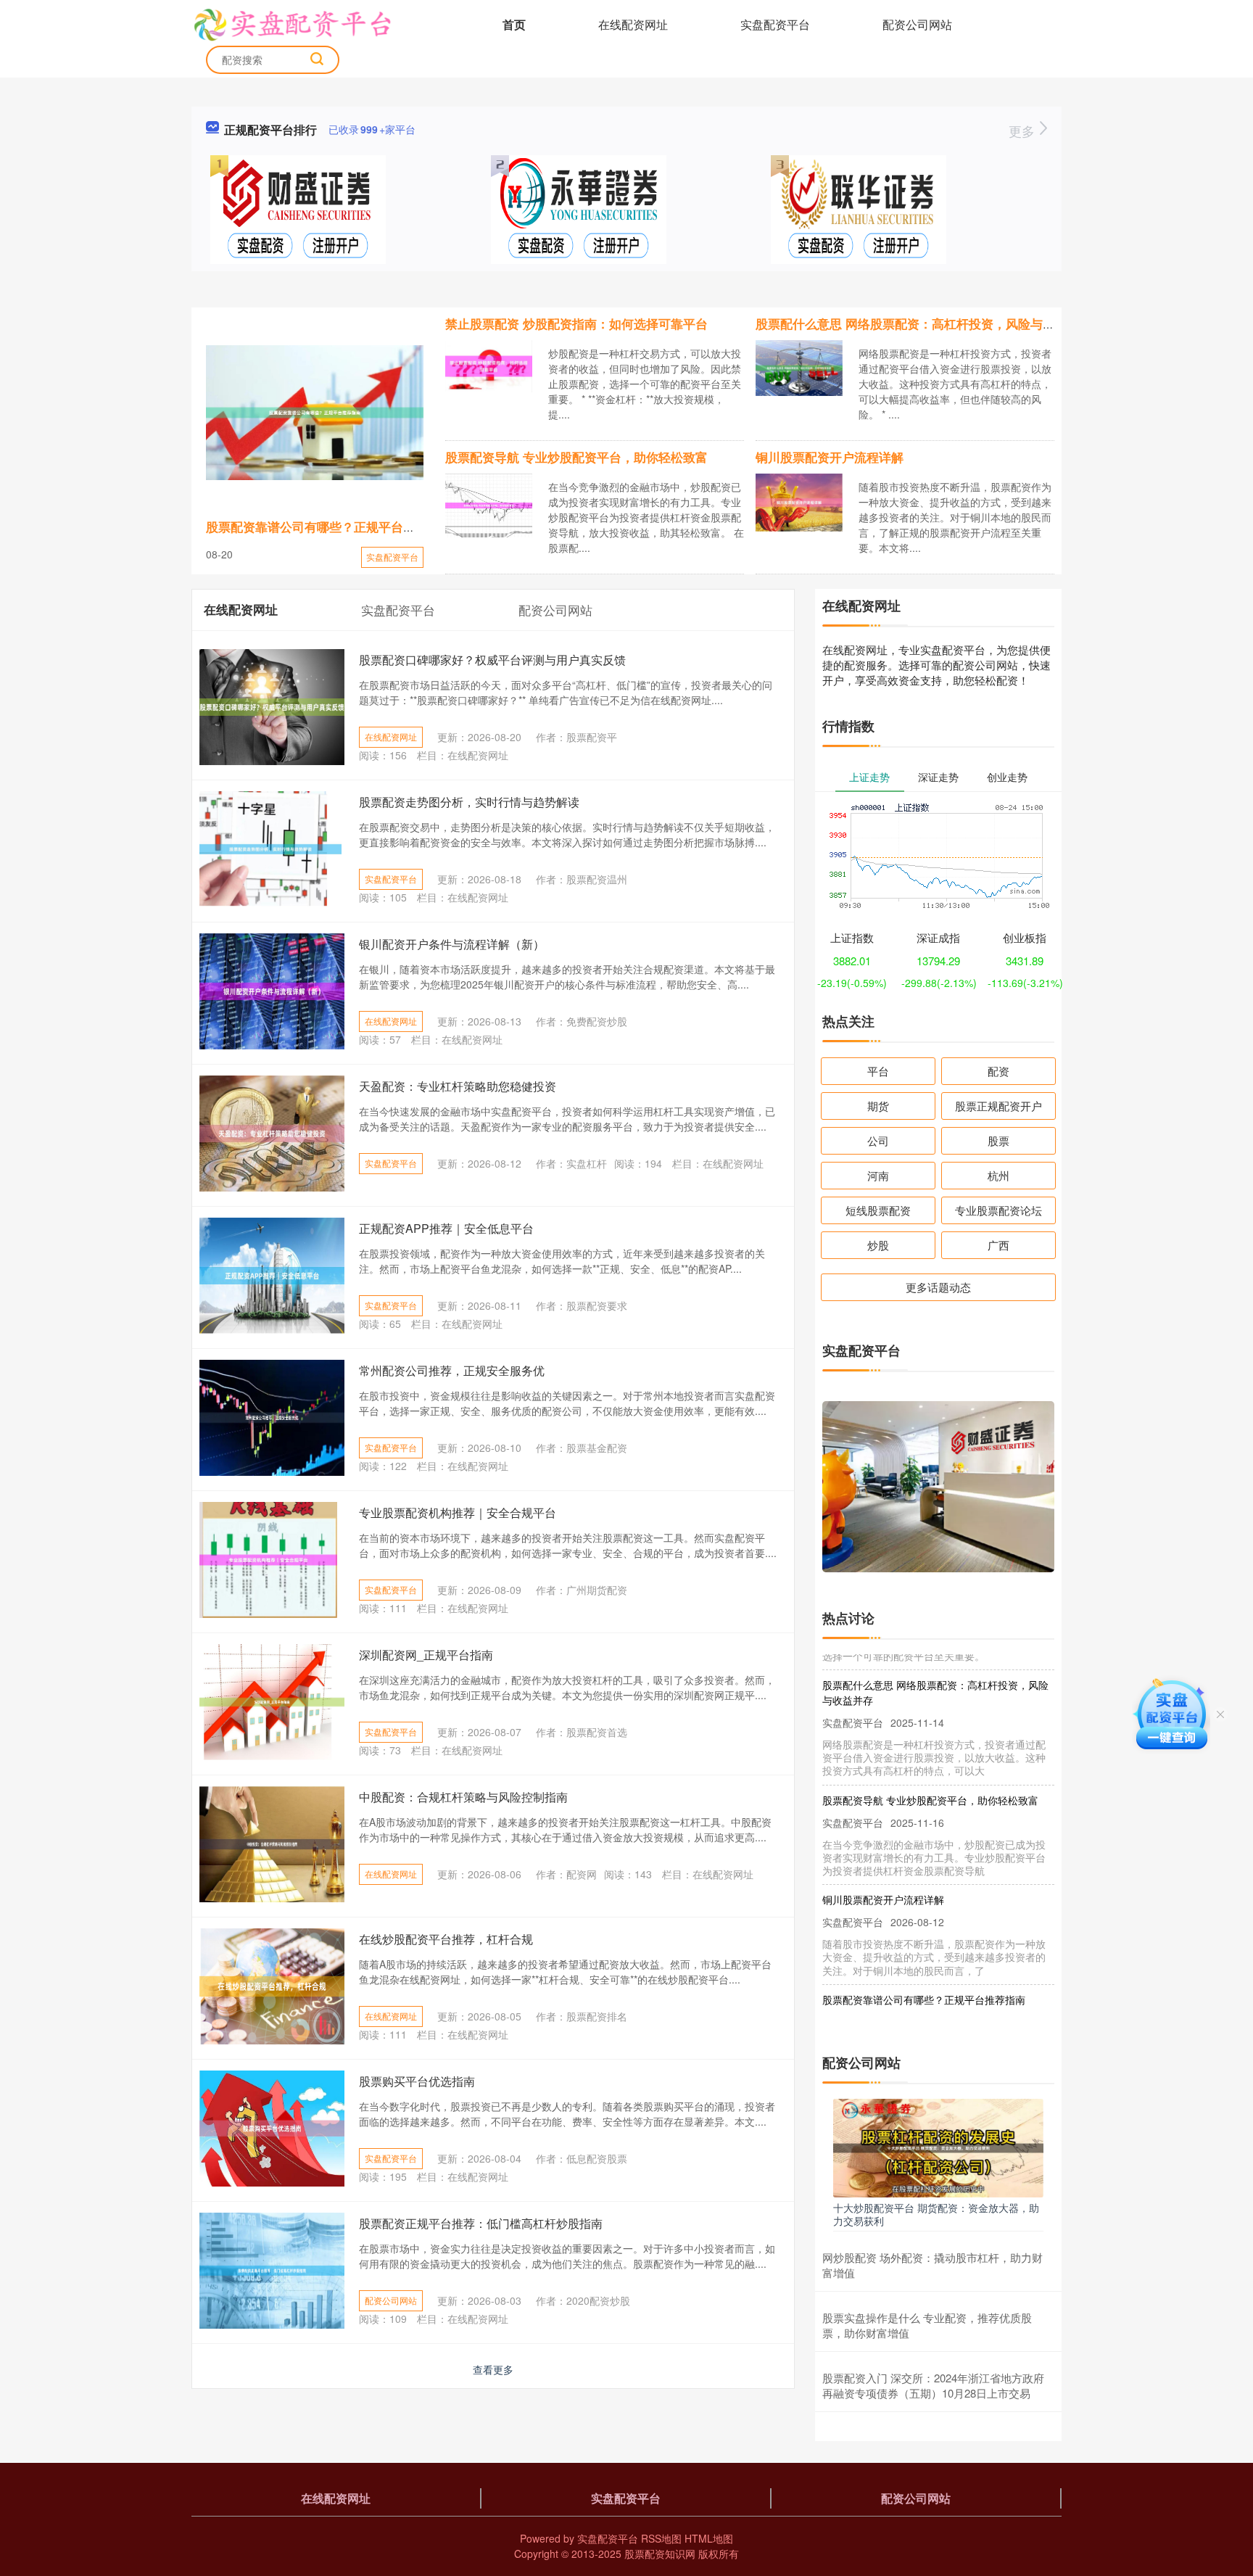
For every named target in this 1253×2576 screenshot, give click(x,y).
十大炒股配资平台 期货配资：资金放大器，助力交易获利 (936, 2214)
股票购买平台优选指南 (417, 2081)
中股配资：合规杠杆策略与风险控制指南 (463, 1797)
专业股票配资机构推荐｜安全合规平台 (458, 1512)
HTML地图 (709, 2538)
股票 (998, 1140)
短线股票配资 (878, 1210)
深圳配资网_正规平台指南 (426, 1655)
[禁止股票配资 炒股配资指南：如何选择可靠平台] (489, 365)
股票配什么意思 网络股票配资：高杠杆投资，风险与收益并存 (924, 323)
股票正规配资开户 (998, 1106)
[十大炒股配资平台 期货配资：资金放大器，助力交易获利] (938, 2147)
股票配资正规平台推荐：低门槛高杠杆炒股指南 (481, 2223)
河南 (878, 1175)
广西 (998, 1245)
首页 (514, 24)
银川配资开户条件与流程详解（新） (452, 944)
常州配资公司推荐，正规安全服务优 (452, 1370)
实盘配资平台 (775, 24)
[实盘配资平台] (292, 23)
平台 (878, 1071)
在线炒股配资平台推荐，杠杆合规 (446, 1939)
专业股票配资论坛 (998, 1210)
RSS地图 (661, 2538)
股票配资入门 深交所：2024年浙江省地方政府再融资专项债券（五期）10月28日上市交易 (933, 2385)
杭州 (998, 1175)
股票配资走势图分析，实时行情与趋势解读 (469, 802)
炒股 (878, 1245)
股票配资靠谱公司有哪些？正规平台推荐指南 (329, 527)
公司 (878, 1140)
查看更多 (493, 2369)
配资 (998, 1071)
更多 (1024, 131)
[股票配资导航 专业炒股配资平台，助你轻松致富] (489, 503)
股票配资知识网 (660, 2554)
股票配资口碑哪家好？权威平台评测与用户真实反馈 (492, 660)
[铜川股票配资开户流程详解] (799, 501)
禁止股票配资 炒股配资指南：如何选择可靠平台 (576, 323)
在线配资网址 (633, 24)
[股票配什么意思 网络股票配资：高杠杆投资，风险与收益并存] (799, 366)
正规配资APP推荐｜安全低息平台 (446, 1228)
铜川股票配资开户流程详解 (830, 457)
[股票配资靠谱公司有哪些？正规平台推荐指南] (315, 413)
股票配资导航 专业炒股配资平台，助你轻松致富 (576, 457)
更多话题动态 (938, 1287)
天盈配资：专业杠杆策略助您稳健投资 (458, 1086)
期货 (878, 1106)
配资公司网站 (917, 24)
